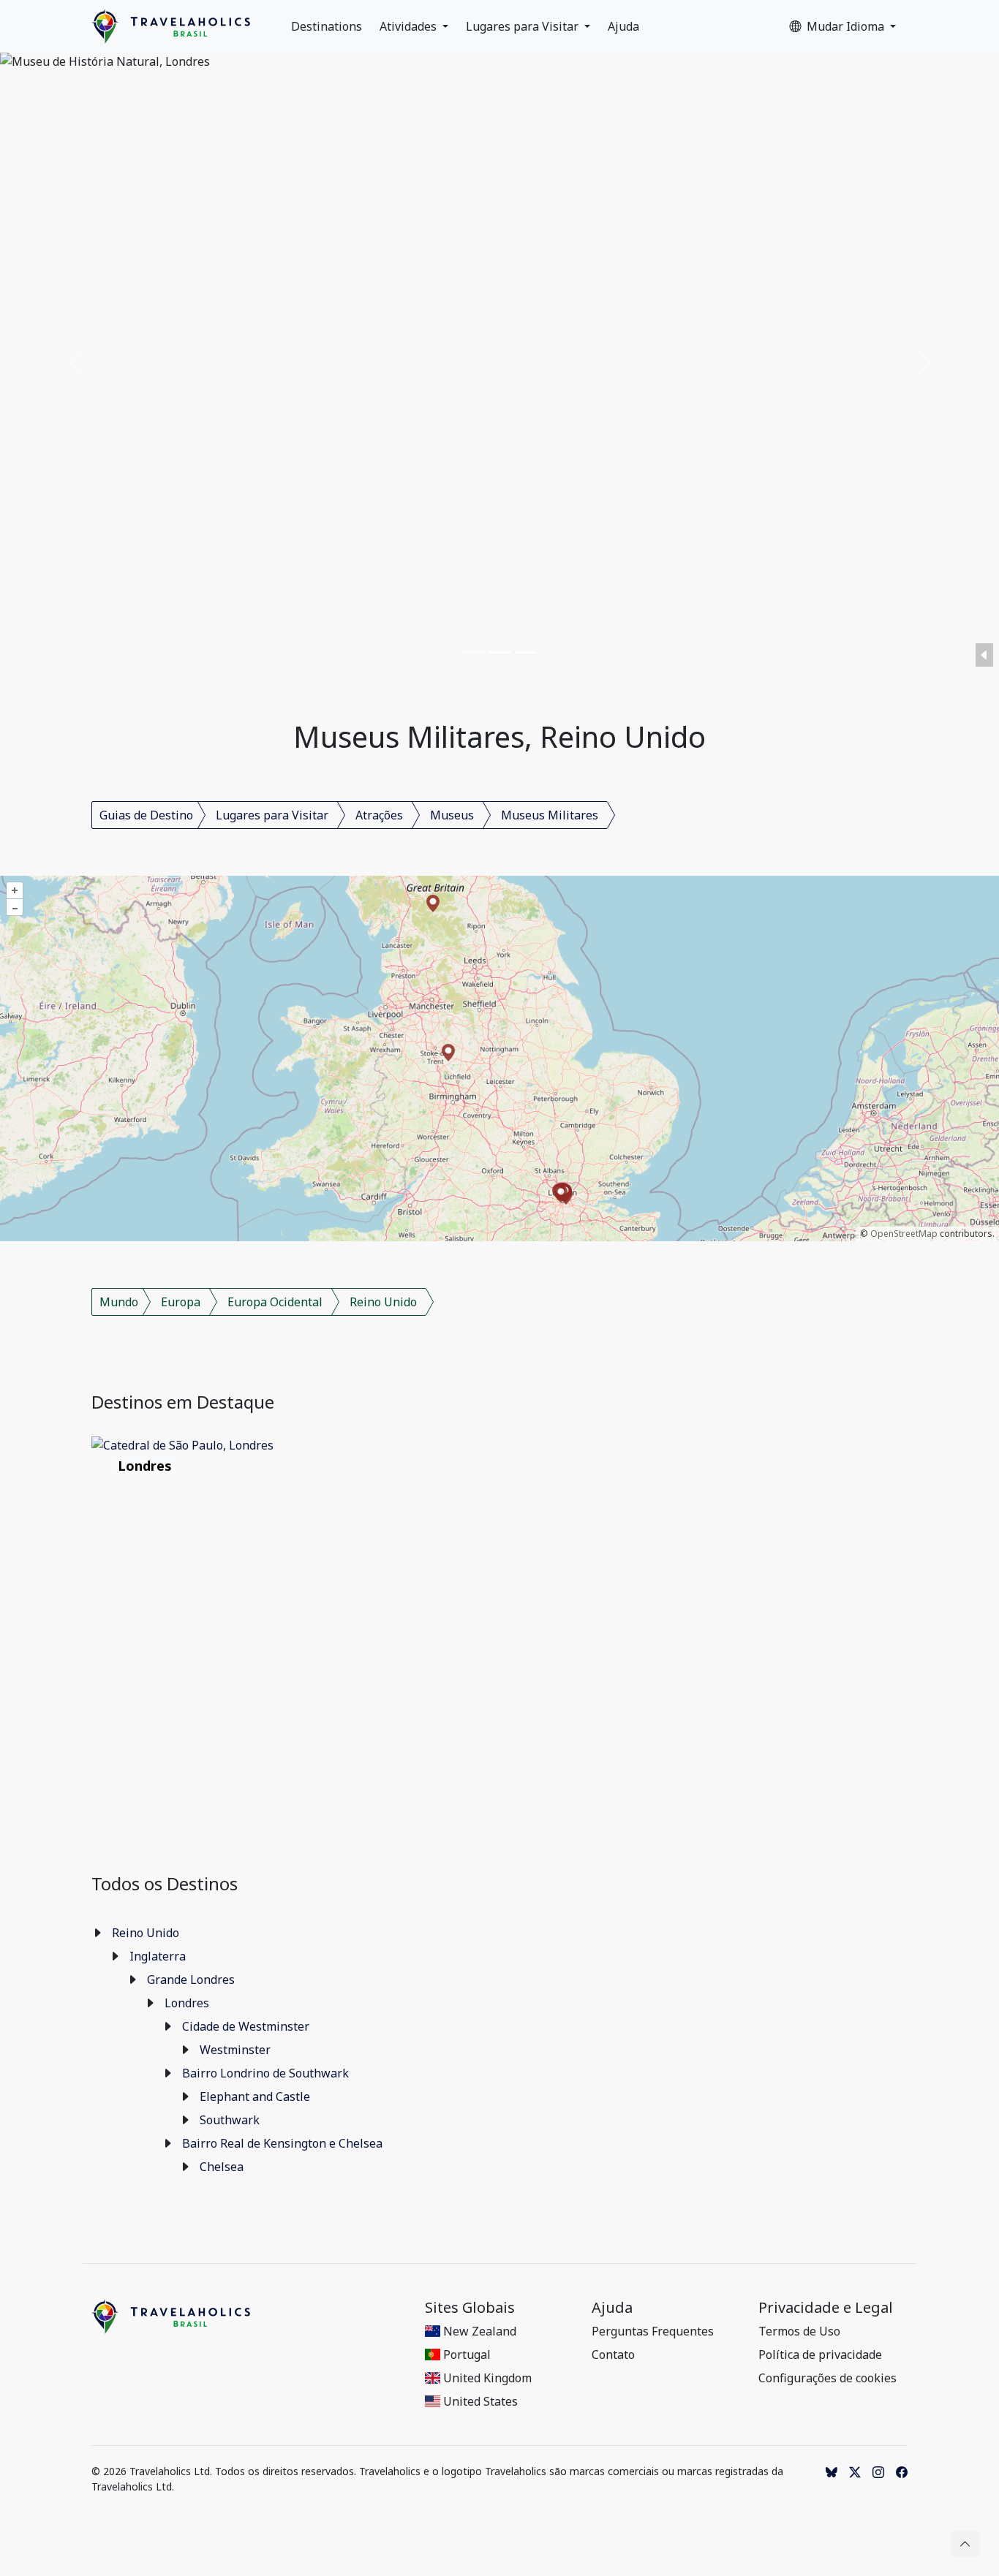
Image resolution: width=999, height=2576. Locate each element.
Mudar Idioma (847, 26)
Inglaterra (158, 1956)
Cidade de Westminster (246, 2026)
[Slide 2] (499, 652)
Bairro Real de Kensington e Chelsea (282, 2143)
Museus (452, 815)
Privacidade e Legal (826, 2308)
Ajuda (623, 26)
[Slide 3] (526, 652)
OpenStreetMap (904, 1234)
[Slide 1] (473, 652)
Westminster (235, 2050)
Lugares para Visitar (524, 26)
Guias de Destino (146, 815)
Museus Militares (550, 815)
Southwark (230, 2120)
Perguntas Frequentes (653, 2331)
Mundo (119, 1302)
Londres (187, 2003)
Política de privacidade (820, 2355)
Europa (181, 1302)
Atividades (410, 26)
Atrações (379, 815)
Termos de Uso (799, 2331)
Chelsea (222, 2167)
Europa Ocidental (275, 1302)
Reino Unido (383, 1302)
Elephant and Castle (255, 2096)
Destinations (327, 26)
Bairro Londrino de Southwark (265, 2073)
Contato (613, 2355)
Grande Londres (191, 1980)
